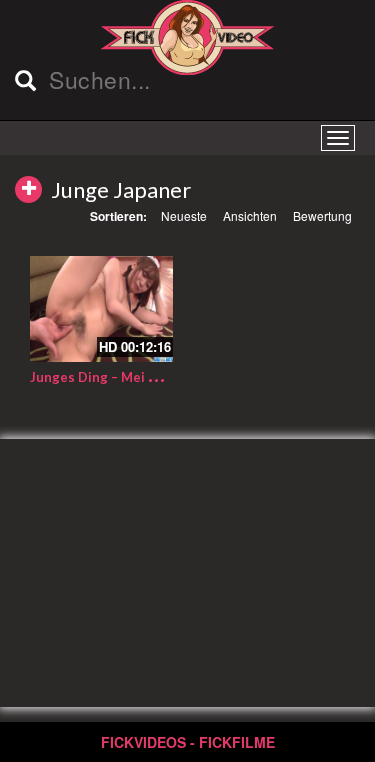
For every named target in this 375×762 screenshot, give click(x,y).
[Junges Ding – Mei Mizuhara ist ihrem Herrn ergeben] (101, 309)
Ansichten (250, 215)
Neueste (184, 215)
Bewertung (322, 215)
